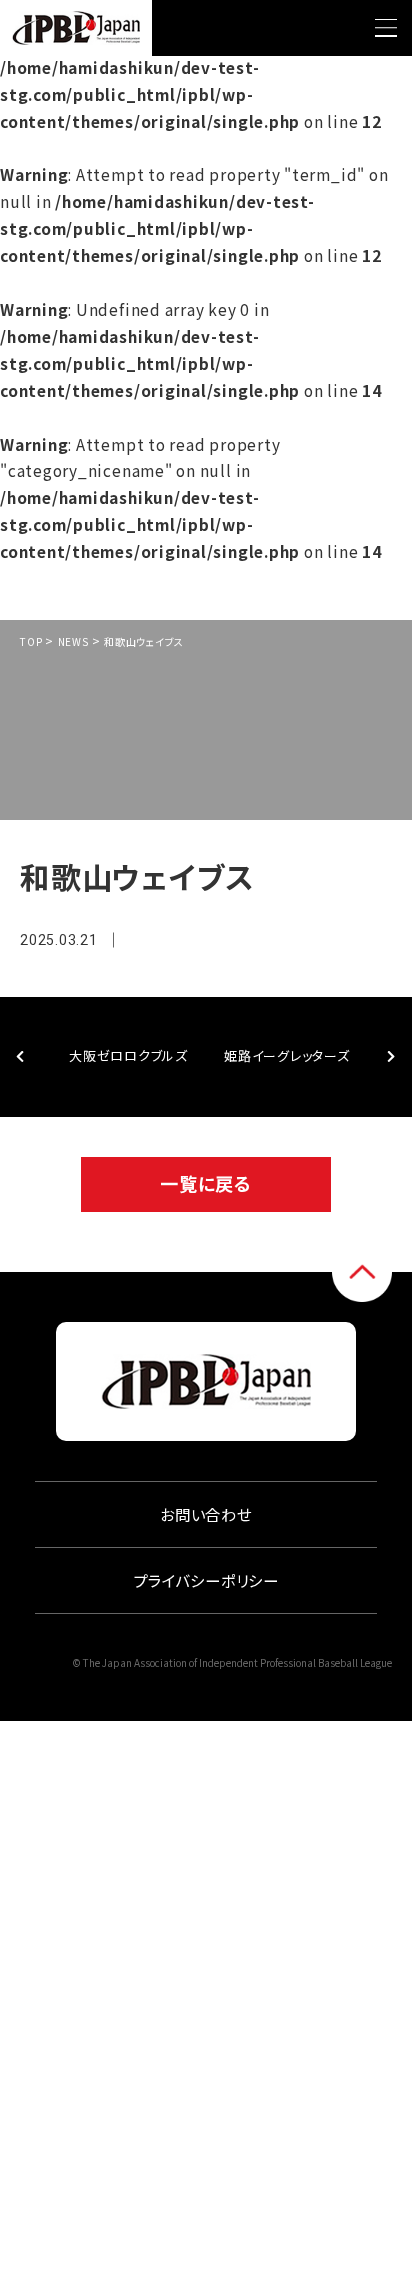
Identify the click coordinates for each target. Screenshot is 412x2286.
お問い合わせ (206, 1514)
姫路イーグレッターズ (287, 1055)
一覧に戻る (206, 1183)
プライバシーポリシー (206, 1580)
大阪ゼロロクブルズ (128, 1055)
